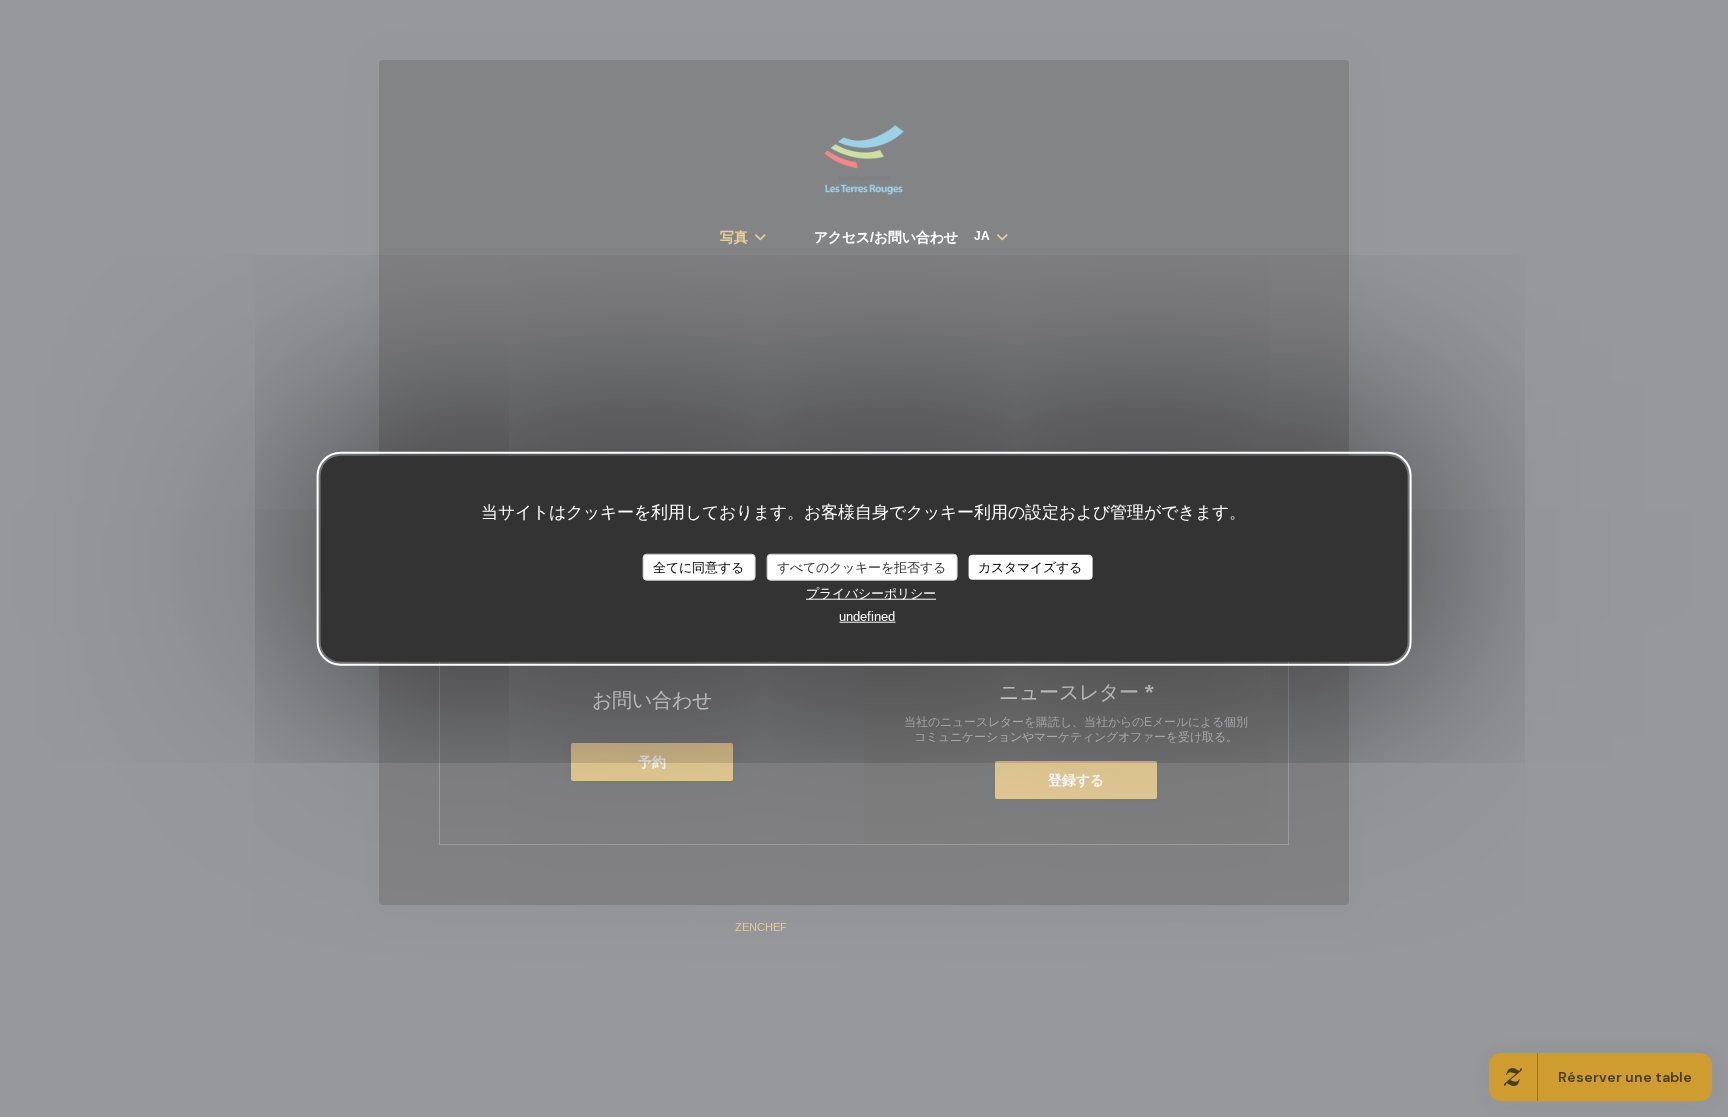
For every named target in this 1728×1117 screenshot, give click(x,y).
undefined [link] (867, 616)
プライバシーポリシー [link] (871, 593)
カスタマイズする (1030, 566)
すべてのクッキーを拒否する (861, 566)
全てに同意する (698, 566)
